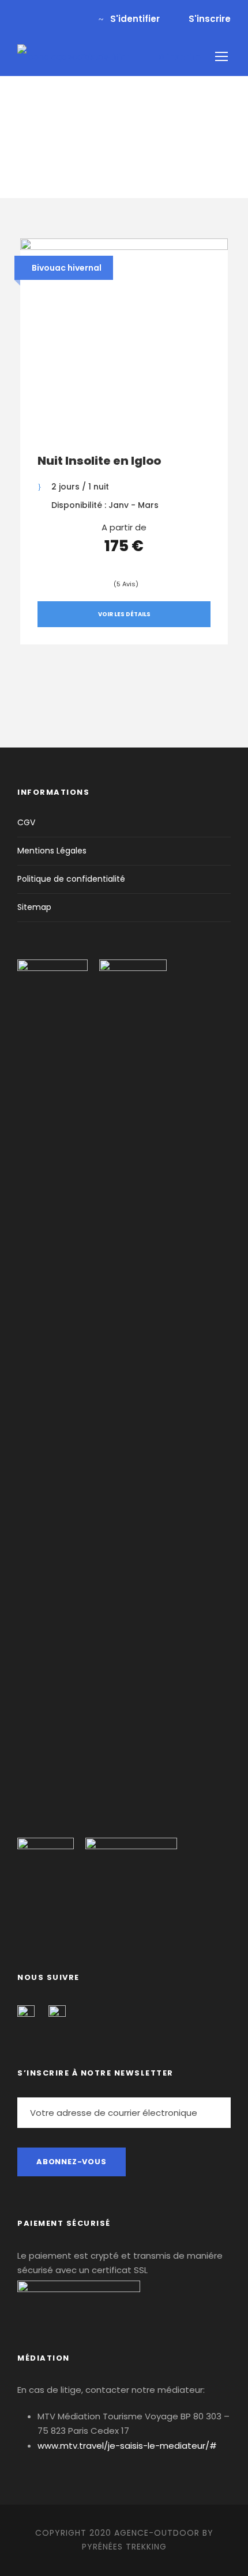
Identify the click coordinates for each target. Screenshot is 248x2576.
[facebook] (21, 19)
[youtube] (40, 19)
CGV (26, 822)
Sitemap (34, 907)
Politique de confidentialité (71, 879)
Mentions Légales (52, 851)
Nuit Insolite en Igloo (99, 461)
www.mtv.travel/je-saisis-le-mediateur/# (127, 2446)
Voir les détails (124, 614)
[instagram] (59, 19)
